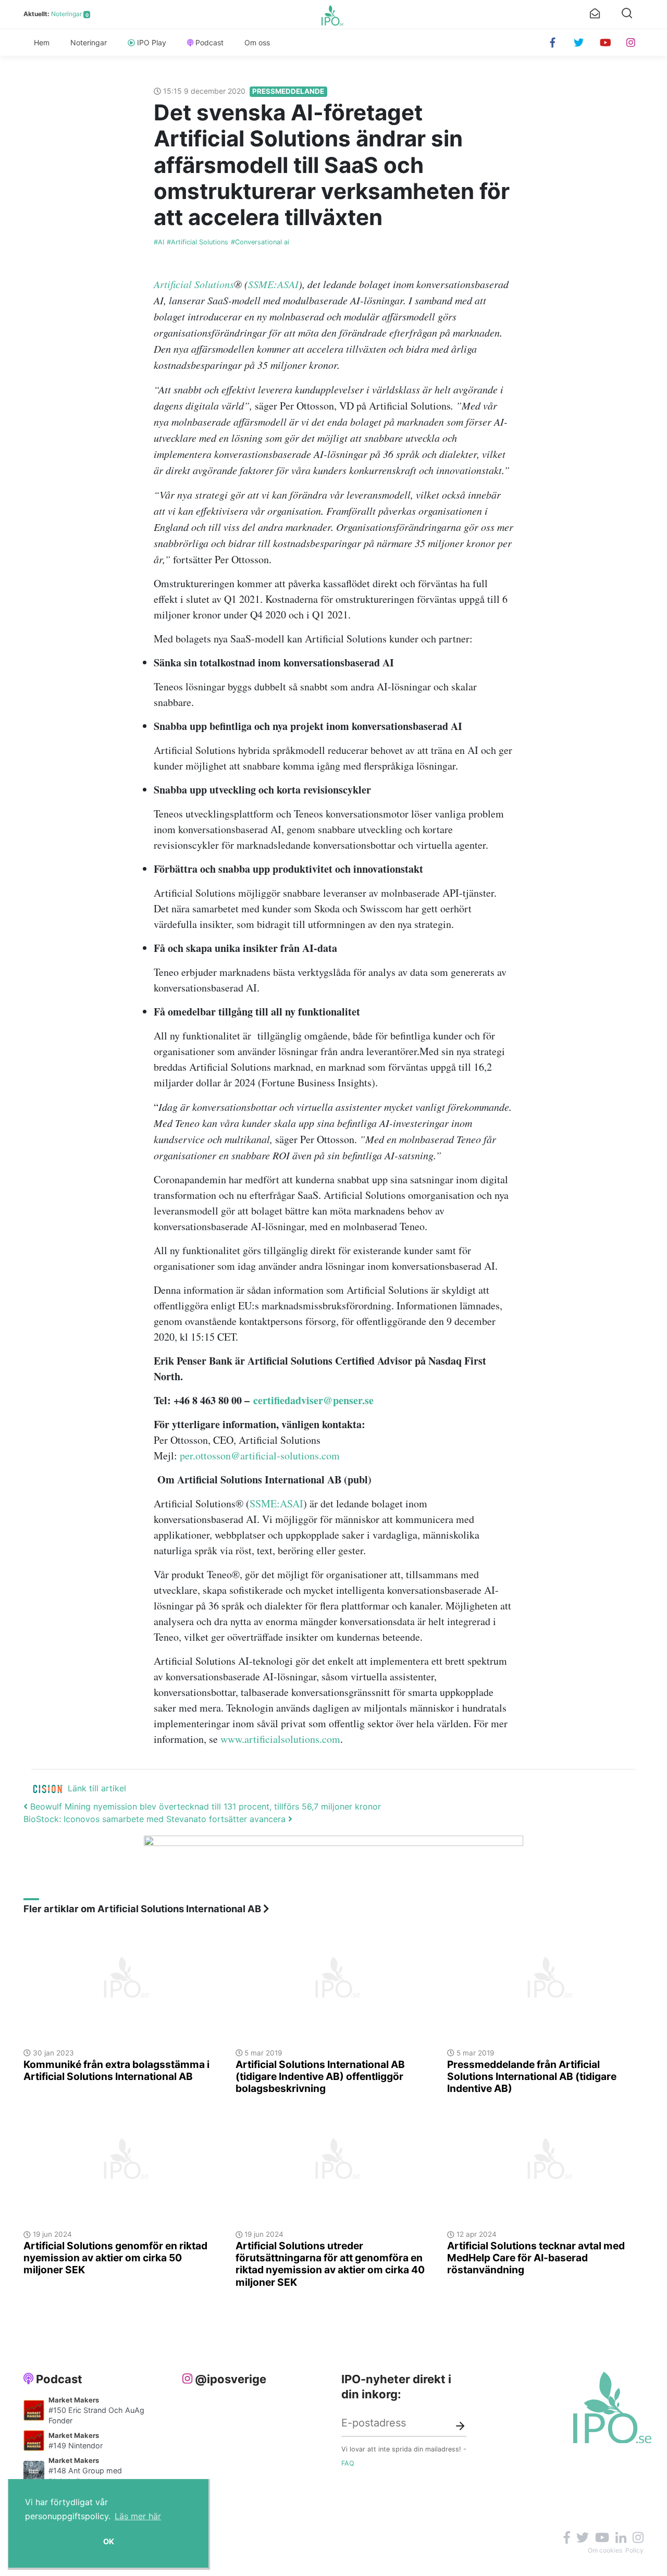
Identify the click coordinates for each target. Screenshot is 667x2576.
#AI (159, 242)
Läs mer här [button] (138, 2516)
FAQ (348, 2463)
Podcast (209, 42)
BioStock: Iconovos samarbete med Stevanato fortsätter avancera (156, 1819)
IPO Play (152, 42)
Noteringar (66, 14)
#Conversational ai (260, 242)
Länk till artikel (97, 1788)
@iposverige (231, 2379)
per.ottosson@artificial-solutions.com (260, 1456)
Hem (42, 42)
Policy (634, 2550)
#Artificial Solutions (197, 242)
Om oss (257, 42)
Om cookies (605, 2550)
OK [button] (109, 2541)
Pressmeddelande (288, 91)
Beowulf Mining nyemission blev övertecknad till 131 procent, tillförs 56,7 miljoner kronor (204, 1806)
